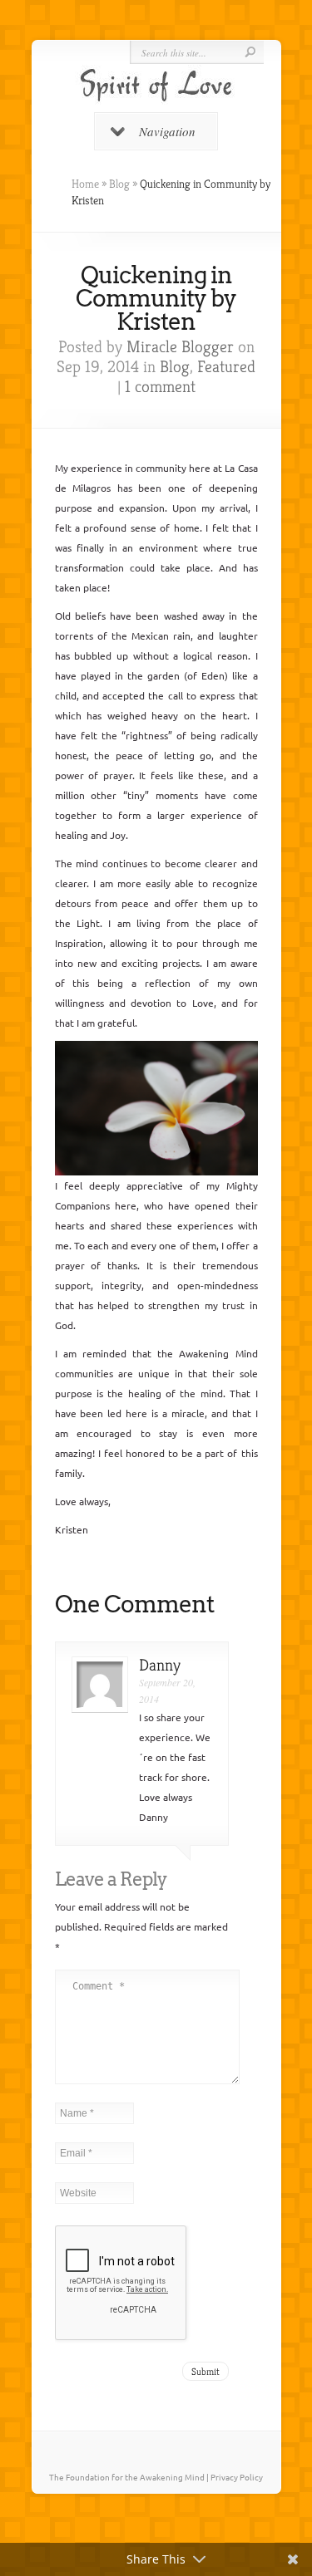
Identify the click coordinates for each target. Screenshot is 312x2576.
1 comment (160, 387)
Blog (119, 184)
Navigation (167, 131)
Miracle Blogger (180, 347)
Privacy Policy (237, 2477)
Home (85, 184)
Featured (226, 367)
